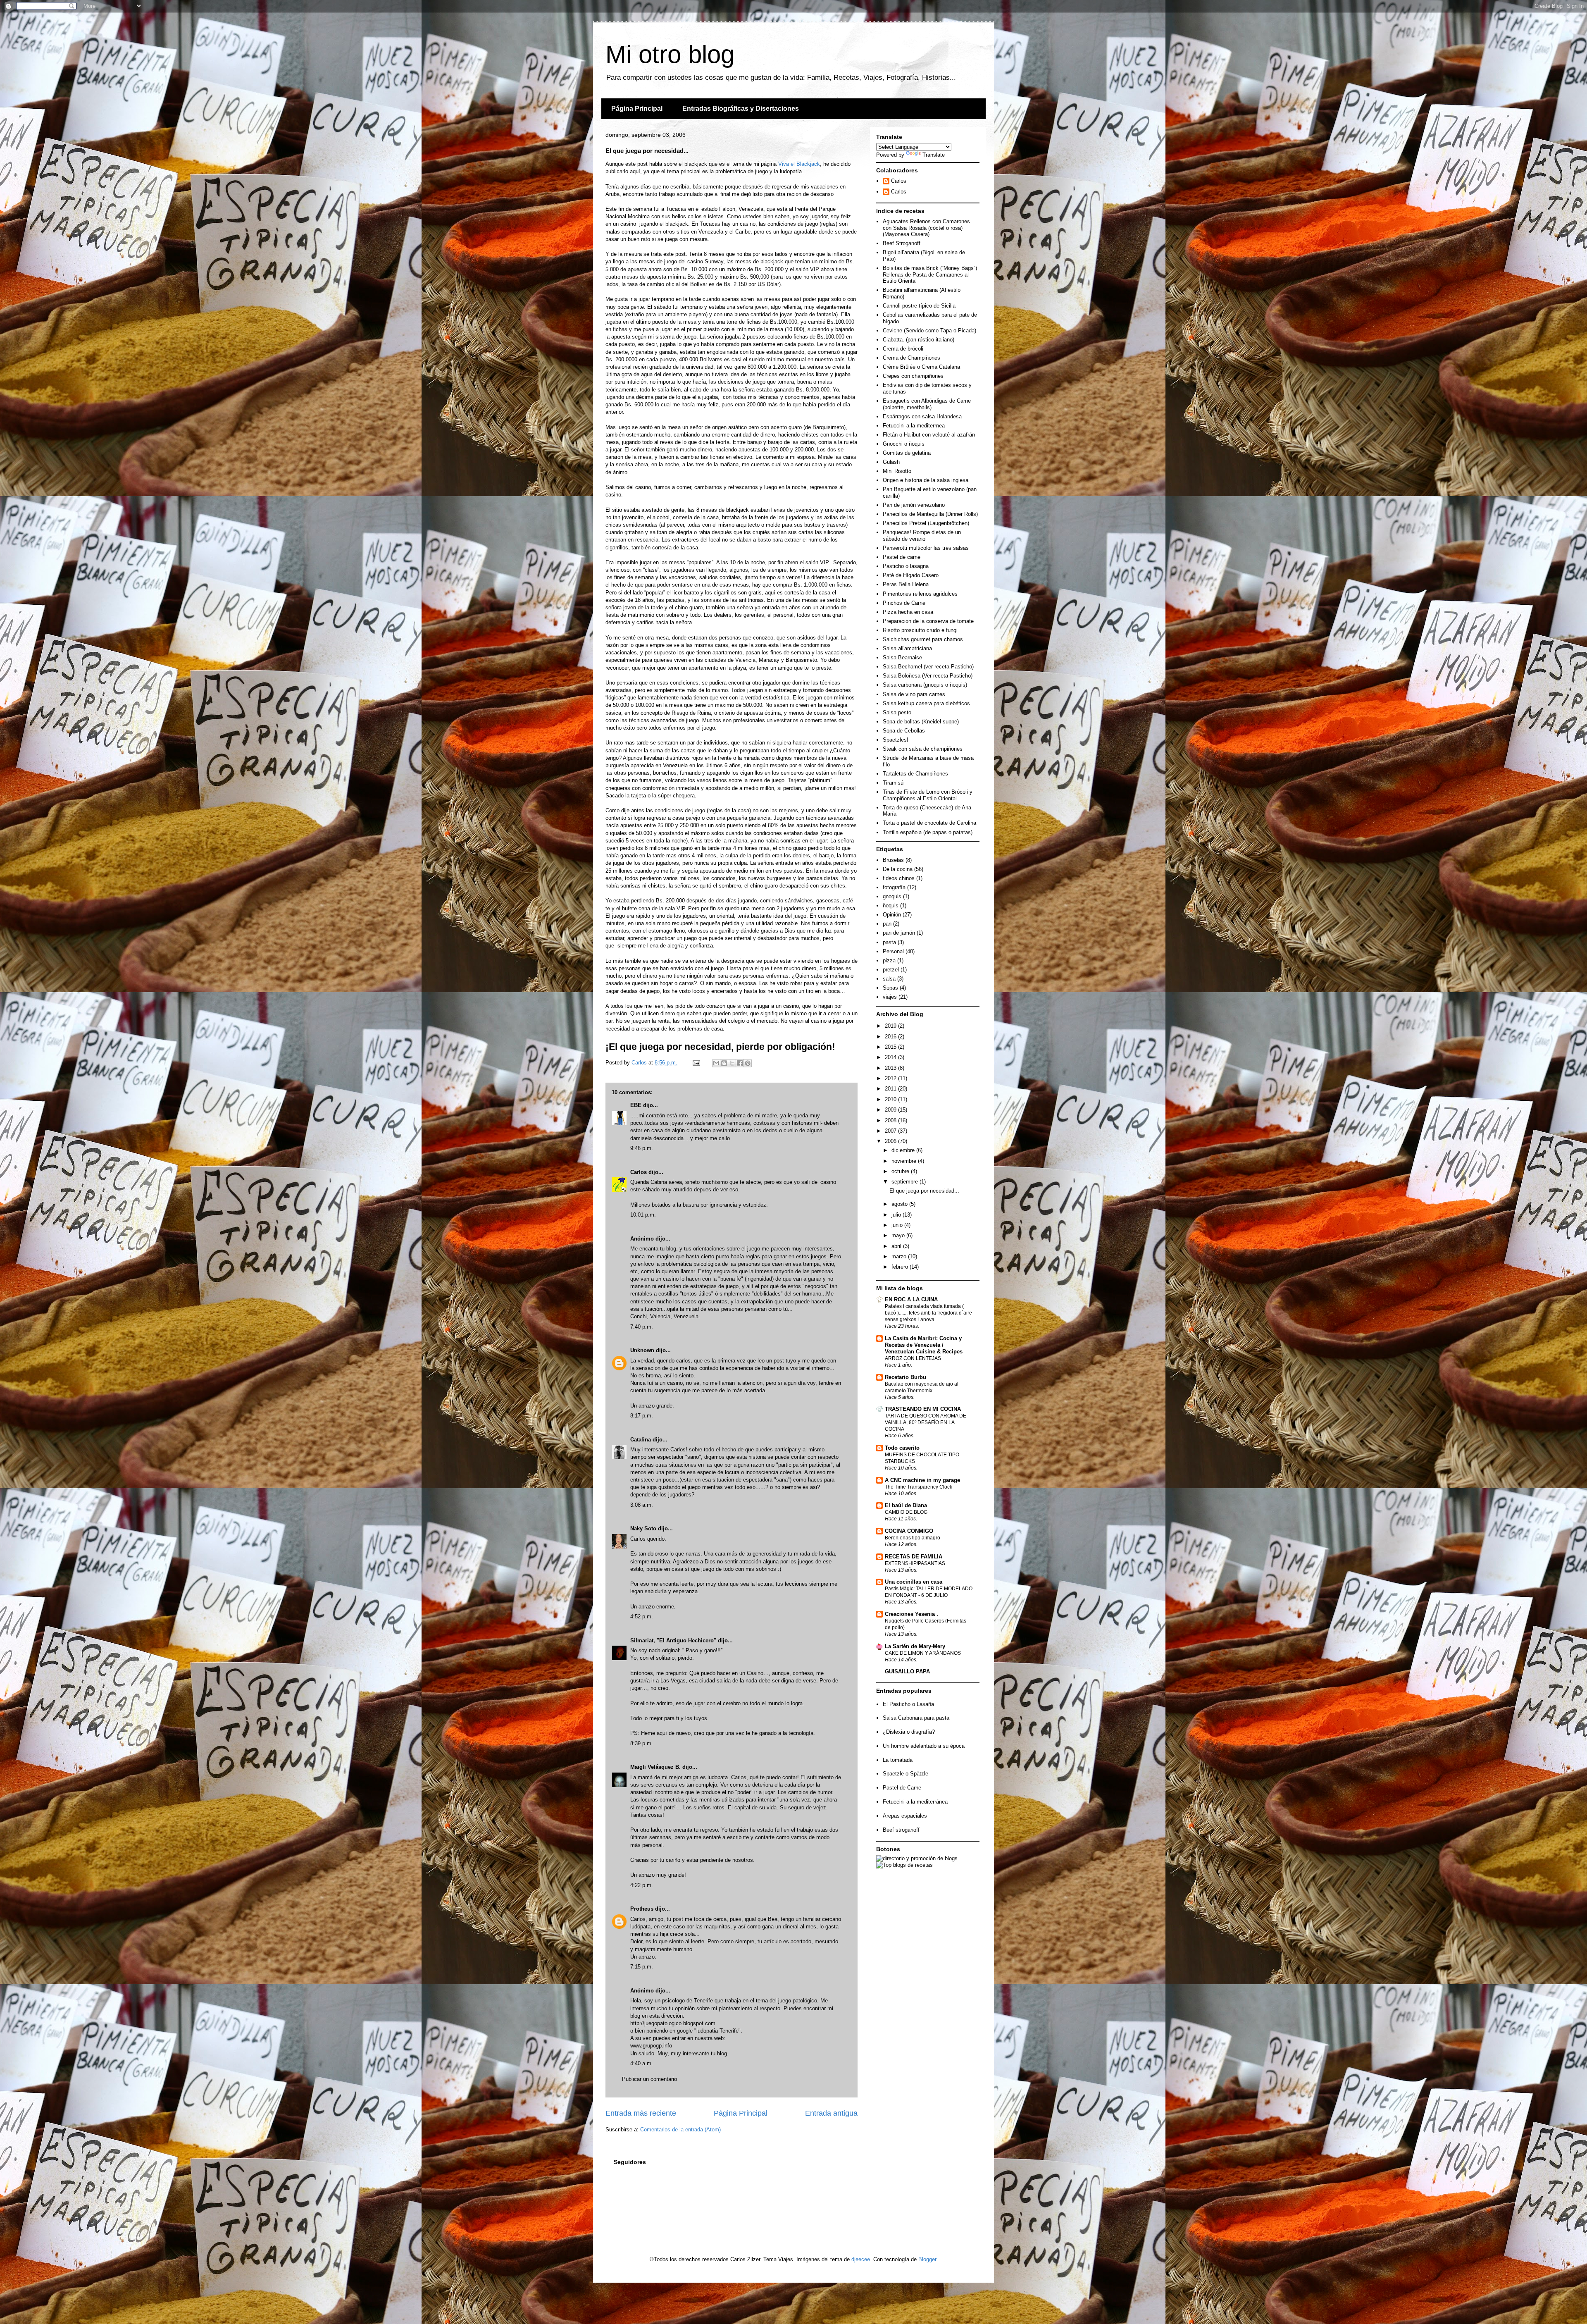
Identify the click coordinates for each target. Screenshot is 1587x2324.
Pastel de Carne (902, 1788)
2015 (891, 1047)
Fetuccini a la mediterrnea (914, 426)
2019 (891, 1026)
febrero (901, 1267)
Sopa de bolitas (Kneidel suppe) (921, 722)
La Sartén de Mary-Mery (915, 1646)
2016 (891, 1037)
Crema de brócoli (903, 349)
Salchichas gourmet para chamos (923, 639)
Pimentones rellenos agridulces (920, 594)
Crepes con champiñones (913, 376)
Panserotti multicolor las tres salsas (926, 548)
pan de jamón (899, 933)
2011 (891, 1089)
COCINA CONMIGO (909, 1531)
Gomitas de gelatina (907, 453)
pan (887, 924)
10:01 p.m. (643, 1215)
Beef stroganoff (901, 1830)
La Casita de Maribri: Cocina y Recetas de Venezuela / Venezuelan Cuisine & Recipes (924, 1345)
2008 (891, 1120)
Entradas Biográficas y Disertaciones (741, 109)
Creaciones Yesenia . (911, 1614)
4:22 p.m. (642, 1885)
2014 (891, 1057)
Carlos (639, 1172)
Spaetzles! (896, 740)
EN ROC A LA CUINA (911, 1299)
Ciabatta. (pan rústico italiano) (919, 340)
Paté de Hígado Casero (911, 575)
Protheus (642, 1909)
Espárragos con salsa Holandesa (922, 416)
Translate (934, 155)
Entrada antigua (831, 2113)
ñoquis (891, 906)
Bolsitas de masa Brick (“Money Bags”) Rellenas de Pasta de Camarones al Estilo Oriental (930, 274)
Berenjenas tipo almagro (913, 1538)
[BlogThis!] (724, 1063)
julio (897, 1215)
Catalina (641, 1440)
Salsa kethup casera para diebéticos (926, 703)
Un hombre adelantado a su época (924, 1746)
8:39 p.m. (642, 1743)
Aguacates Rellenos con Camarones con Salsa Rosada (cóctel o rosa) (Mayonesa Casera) (926, 228)
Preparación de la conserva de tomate (928, 621)
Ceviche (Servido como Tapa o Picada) (929, 330)
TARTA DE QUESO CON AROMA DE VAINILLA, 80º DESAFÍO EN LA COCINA (926, 1422)
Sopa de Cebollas (904, 731)
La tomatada (898, 1760)
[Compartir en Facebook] (740, 1063)
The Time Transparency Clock (919, 1487)
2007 (891, 1131)
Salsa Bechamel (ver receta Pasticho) (928, 667)
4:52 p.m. (642, 1617)
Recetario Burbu (905, 1377)
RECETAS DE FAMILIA (914, 1557)
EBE (636, 1105)
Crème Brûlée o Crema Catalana (921, 367)
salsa (889, 979)
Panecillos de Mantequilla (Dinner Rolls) (930, 514)
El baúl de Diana (906, 1505)
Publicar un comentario (649, 2079)
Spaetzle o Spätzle (905, 1774)
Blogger (927, 2259)
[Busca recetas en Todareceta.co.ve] (904, 1865)
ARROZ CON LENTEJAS (913, 1358)
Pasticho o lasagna (906, 566)
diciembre (904, 1150)
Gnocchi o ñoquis (904, 444)
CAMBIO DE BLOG (906, 1512)
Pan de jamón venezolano (914, 505)
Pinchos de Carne (904, 603)
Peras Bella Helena (906, 584)
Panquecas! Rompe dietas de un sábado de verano (922, 536)
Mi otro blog (670, 54)
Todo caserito (902, 1448)
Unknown (642, 1350)
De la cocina (898, 869)
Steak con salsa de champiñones (923, 749)
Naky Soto (643, 1528)
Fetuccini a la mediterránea (915, 1802)
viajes (890, 997)
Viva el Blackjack (799, 164)
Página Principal (637, 109)
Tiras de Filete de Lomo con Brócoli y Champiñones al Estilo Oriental (928, 795)
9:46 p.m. (642, 1148)
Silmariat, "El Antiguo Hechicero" (673, 1640)
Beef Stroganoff (902, 243)
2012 (891, 1078)
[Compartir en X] (732, 1063)
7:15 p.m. (642, 1967)
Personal (893, 951)
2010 (891, 1099)
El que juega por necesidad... (924, 1191)
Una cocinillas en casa (914, 1582)
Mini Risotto (897, 471)
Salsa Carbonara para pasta (916, 1718)
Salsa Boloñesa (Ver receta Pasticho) (928, 676)
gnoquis (892, 896)
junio (898, 1225)
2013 (891, 1068)
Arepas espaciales (905, 1816)
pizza (889, 960)
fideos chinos (899, 878)
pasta (889, 942)
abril (897, 1246)
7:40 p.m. (642, 1327)
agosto (900, 1204)
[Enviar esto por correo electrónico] (716, 1063)
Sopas (890, 988)
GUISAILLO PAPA (907, 1671)
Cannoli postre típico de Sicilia (919, 306)
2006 (891, 1141)
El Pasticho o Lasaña (908, 1704)
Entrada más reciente (641, 2113)
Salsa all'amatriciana (907, 648)
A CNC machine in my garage (922, 1480)
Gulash (891, 462)
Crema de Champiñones (911, 358)
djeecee (861, 2259)
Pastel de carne (902, 557)
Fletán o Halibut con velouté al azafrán (929, 435)
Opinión (892, 915)
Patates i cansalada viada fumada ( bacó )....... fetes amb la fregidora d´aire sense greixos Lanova (928, 1313)
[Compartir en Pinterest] (748, 1063)
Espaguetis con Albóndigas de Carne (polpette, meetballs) (927, 404)
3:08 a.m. (642, 1505)
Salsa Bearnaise (902, 657)
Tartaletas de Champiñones (915, 774)
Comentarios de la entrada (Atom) (680, 2130)
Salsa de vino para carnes (914, 694)
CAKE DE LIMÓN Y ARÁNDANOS (923, 1653)
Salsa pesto (897, 712)
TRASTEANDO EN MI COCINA (923, 1409)
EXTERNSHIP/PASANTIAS (915, 1563)
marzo (900, 1256)
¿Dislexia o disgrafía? (909, 1732)
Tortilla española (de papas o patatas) (928, 832)
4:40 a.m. (642, 2063)
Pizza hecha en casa (908, 612)
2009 (891, 1110)
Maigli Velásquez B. (655, 1767)
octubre (901, 1171)
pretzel (891, 970)
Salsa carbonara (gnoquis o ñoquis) (925, 685)
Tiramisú (893, 783)
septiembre (905, 1182)
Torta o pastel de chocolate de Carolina (929, 823)
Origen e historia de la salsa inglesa (926, 480)
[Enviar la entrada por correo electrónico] (696, 1063)
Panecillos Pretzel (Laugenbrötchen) (926, 523)
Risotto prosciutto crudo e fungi (920, 630)
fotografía (894, 887)
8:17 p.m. (642, 1416)
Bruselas (893, 860)
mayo (899, 1235)
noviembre (905, 1161)
